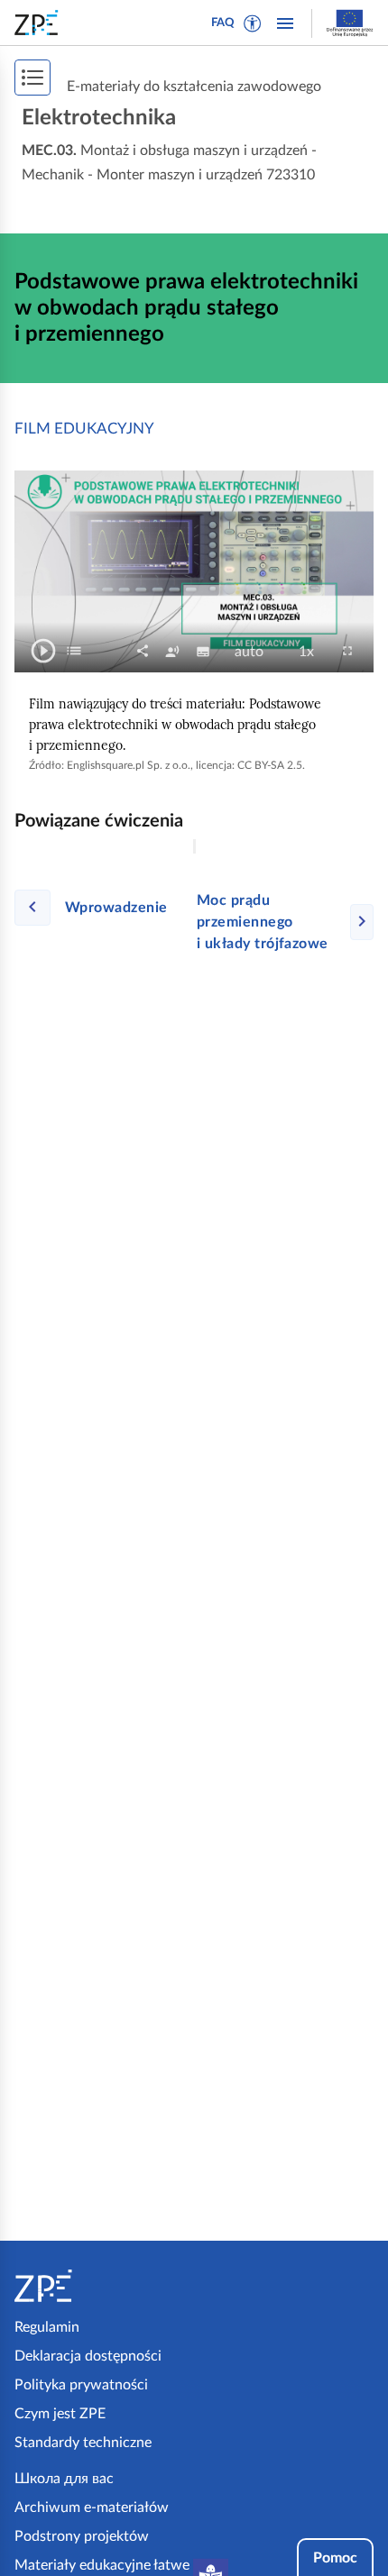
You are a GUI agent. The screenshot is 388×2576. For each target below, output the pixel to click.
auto (254, 653)
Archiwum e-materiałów (92, 2507)
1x (312, 653)
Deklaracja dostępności (88, 2356)
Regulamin (47, 2327)
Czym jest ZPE (60, 2414)
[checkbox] (74, 651)
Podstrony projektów (82, 2536)
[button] (253, 23)
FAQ (223, 23)
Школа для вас (64, 2479)
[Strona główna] (101, 2286)
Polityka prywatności (81, 2385)
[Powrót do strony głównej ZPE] (40, 23)
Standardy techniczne (83, 2443)
